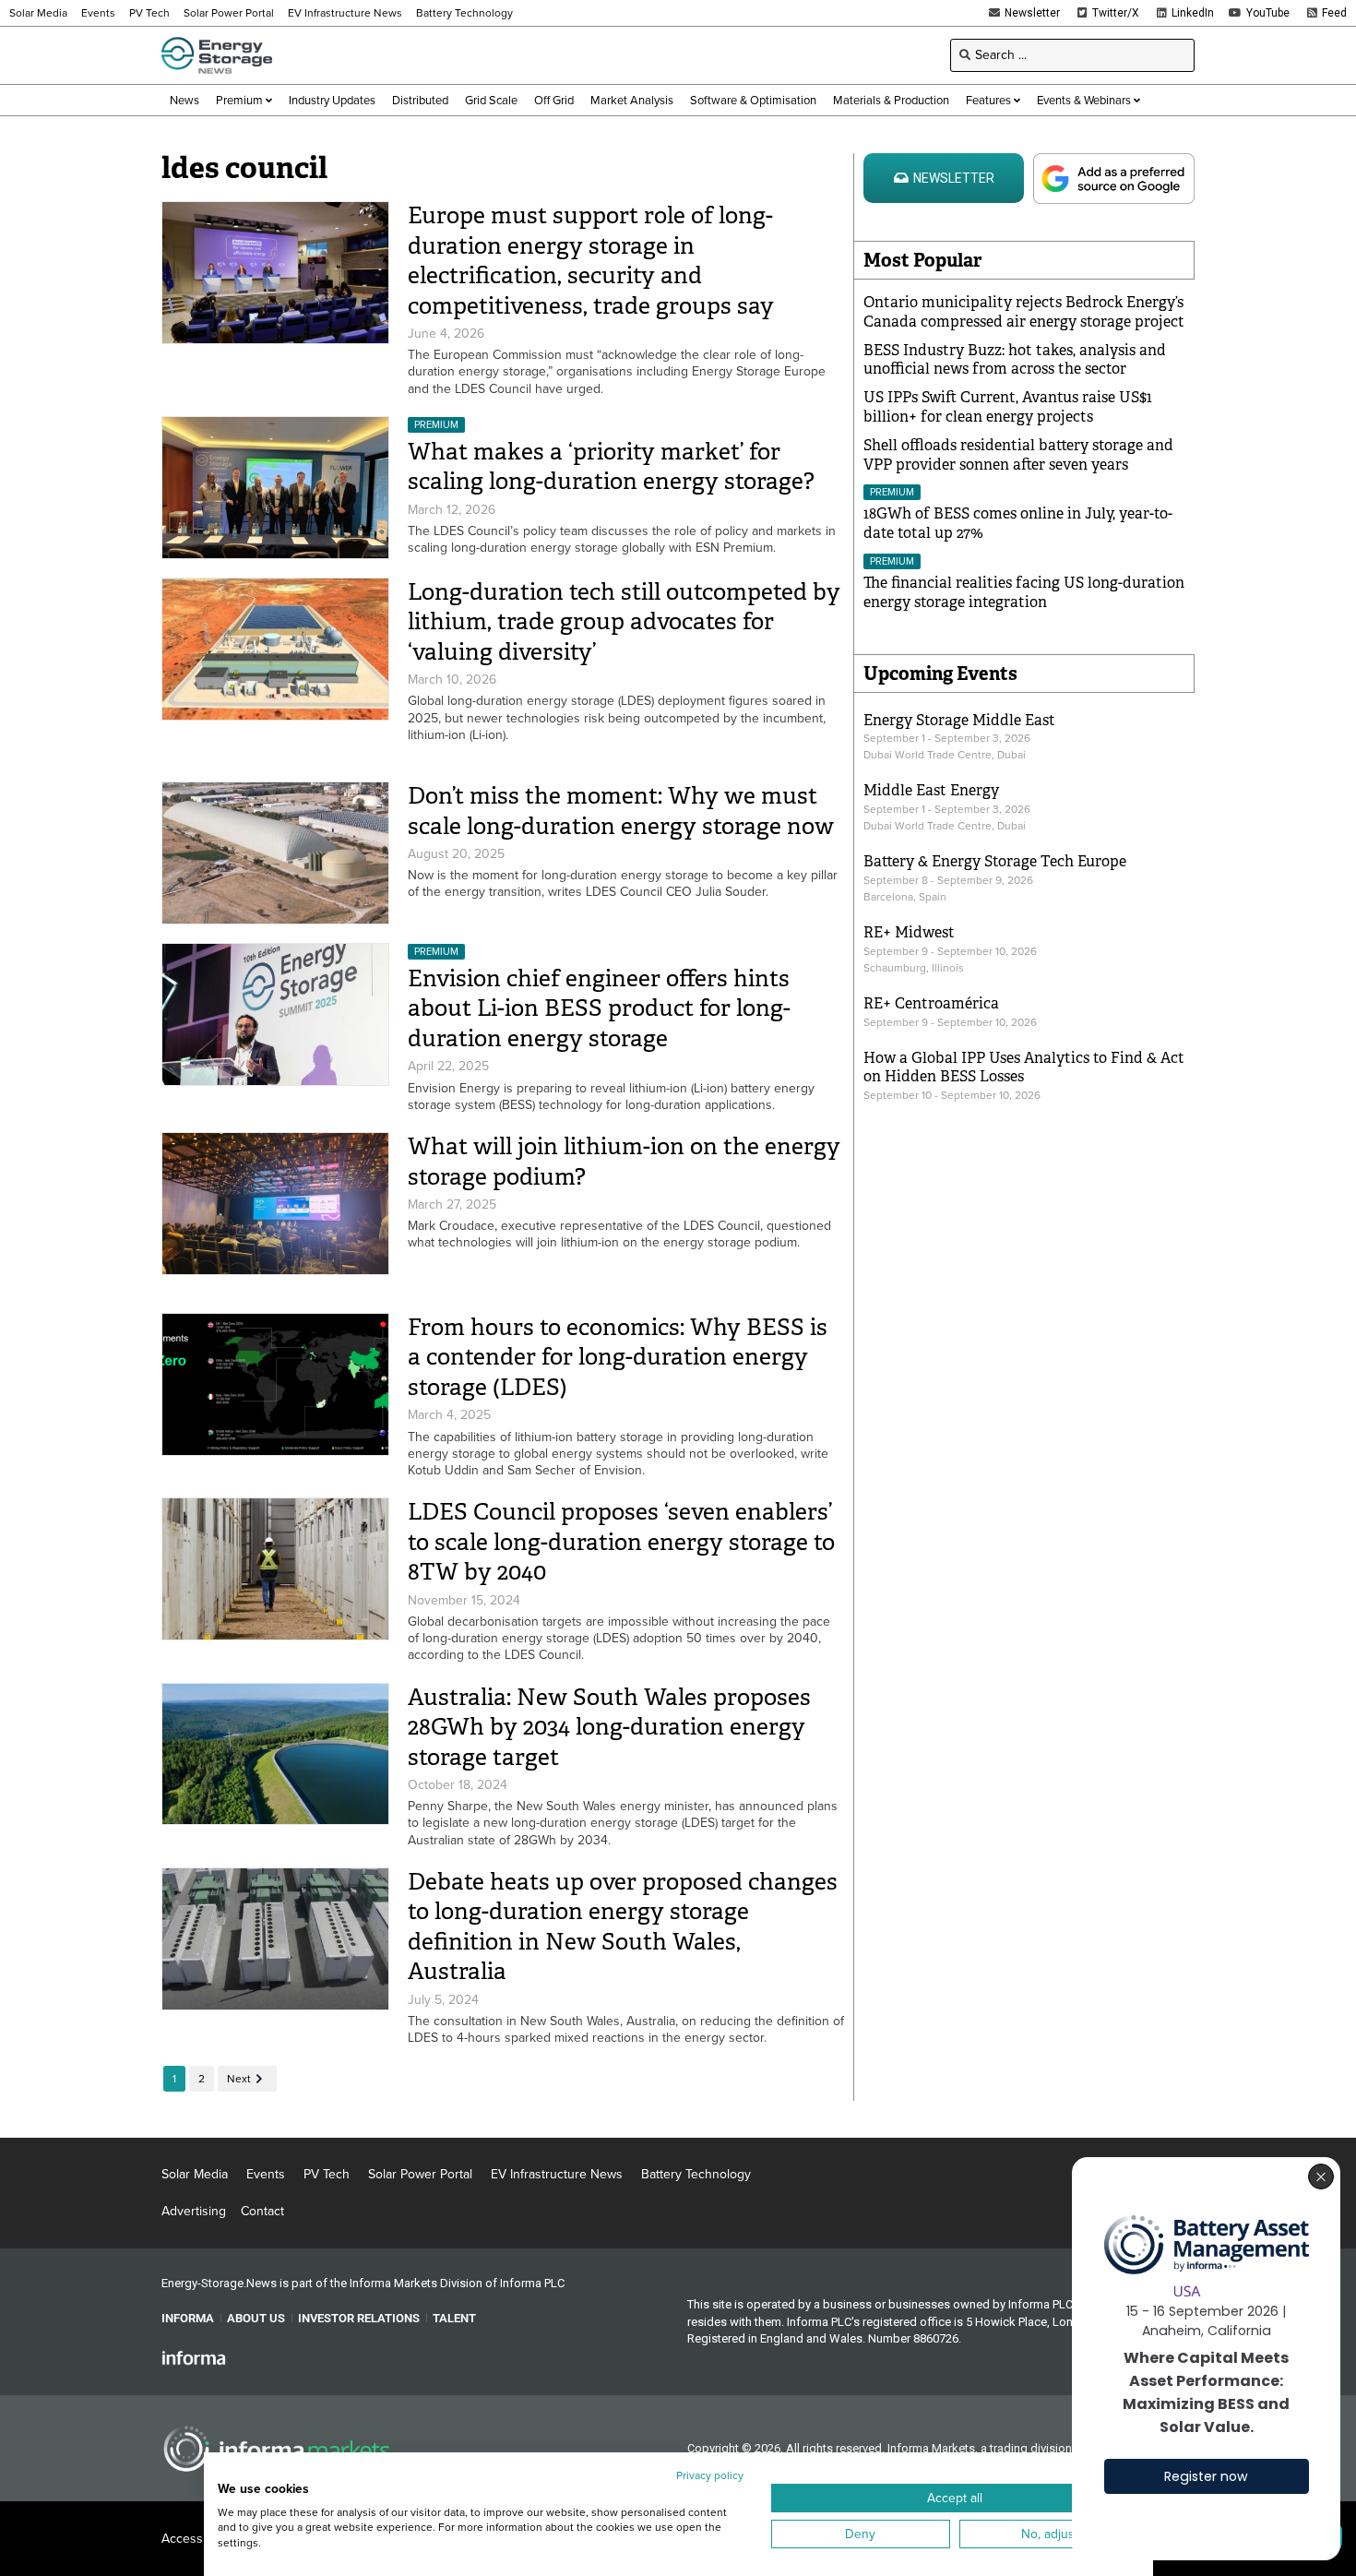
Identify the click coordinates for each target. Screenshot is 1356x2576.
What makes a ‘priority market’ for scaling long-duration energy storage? (611, 467)
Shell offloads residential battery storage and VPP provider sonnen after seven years (1018, 455)
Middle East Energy (931, 790)
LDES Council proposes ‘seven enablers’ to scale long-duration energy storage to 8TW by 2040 (621, 1542)
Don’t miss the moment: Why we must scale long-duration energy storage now (621, 811)
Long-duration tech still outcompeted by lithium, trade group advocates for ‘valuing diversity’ (624, 622)
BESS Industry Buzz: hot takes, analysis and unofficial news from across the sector (1015, 360)
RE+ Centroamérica (931, 1003)
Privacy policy (710, 2475)
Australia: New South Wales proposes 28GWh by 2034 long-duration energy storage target (609, 1727)
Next (239, 2079)
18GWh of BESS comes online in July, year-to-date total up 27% (1018, 523)
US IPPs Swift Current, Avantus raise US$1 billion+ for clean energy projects (1008, 407)
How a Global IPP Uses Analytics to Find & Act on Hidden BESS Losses (1024, 1067)
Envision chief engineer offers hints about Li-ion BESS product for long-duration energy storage (599, 1008)
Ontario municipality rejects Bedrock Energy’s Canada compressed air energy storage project (1024, 312)
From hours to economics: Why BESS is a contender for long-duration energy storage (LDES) (618, 1357)
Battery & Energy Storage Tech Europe (995, 861)
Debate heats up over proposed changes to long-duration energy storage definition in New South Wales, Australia (623, 1927)
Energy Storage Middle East (959, 720)
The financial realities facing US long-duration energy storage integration (1024, 592)
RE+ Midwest (909, 932)
